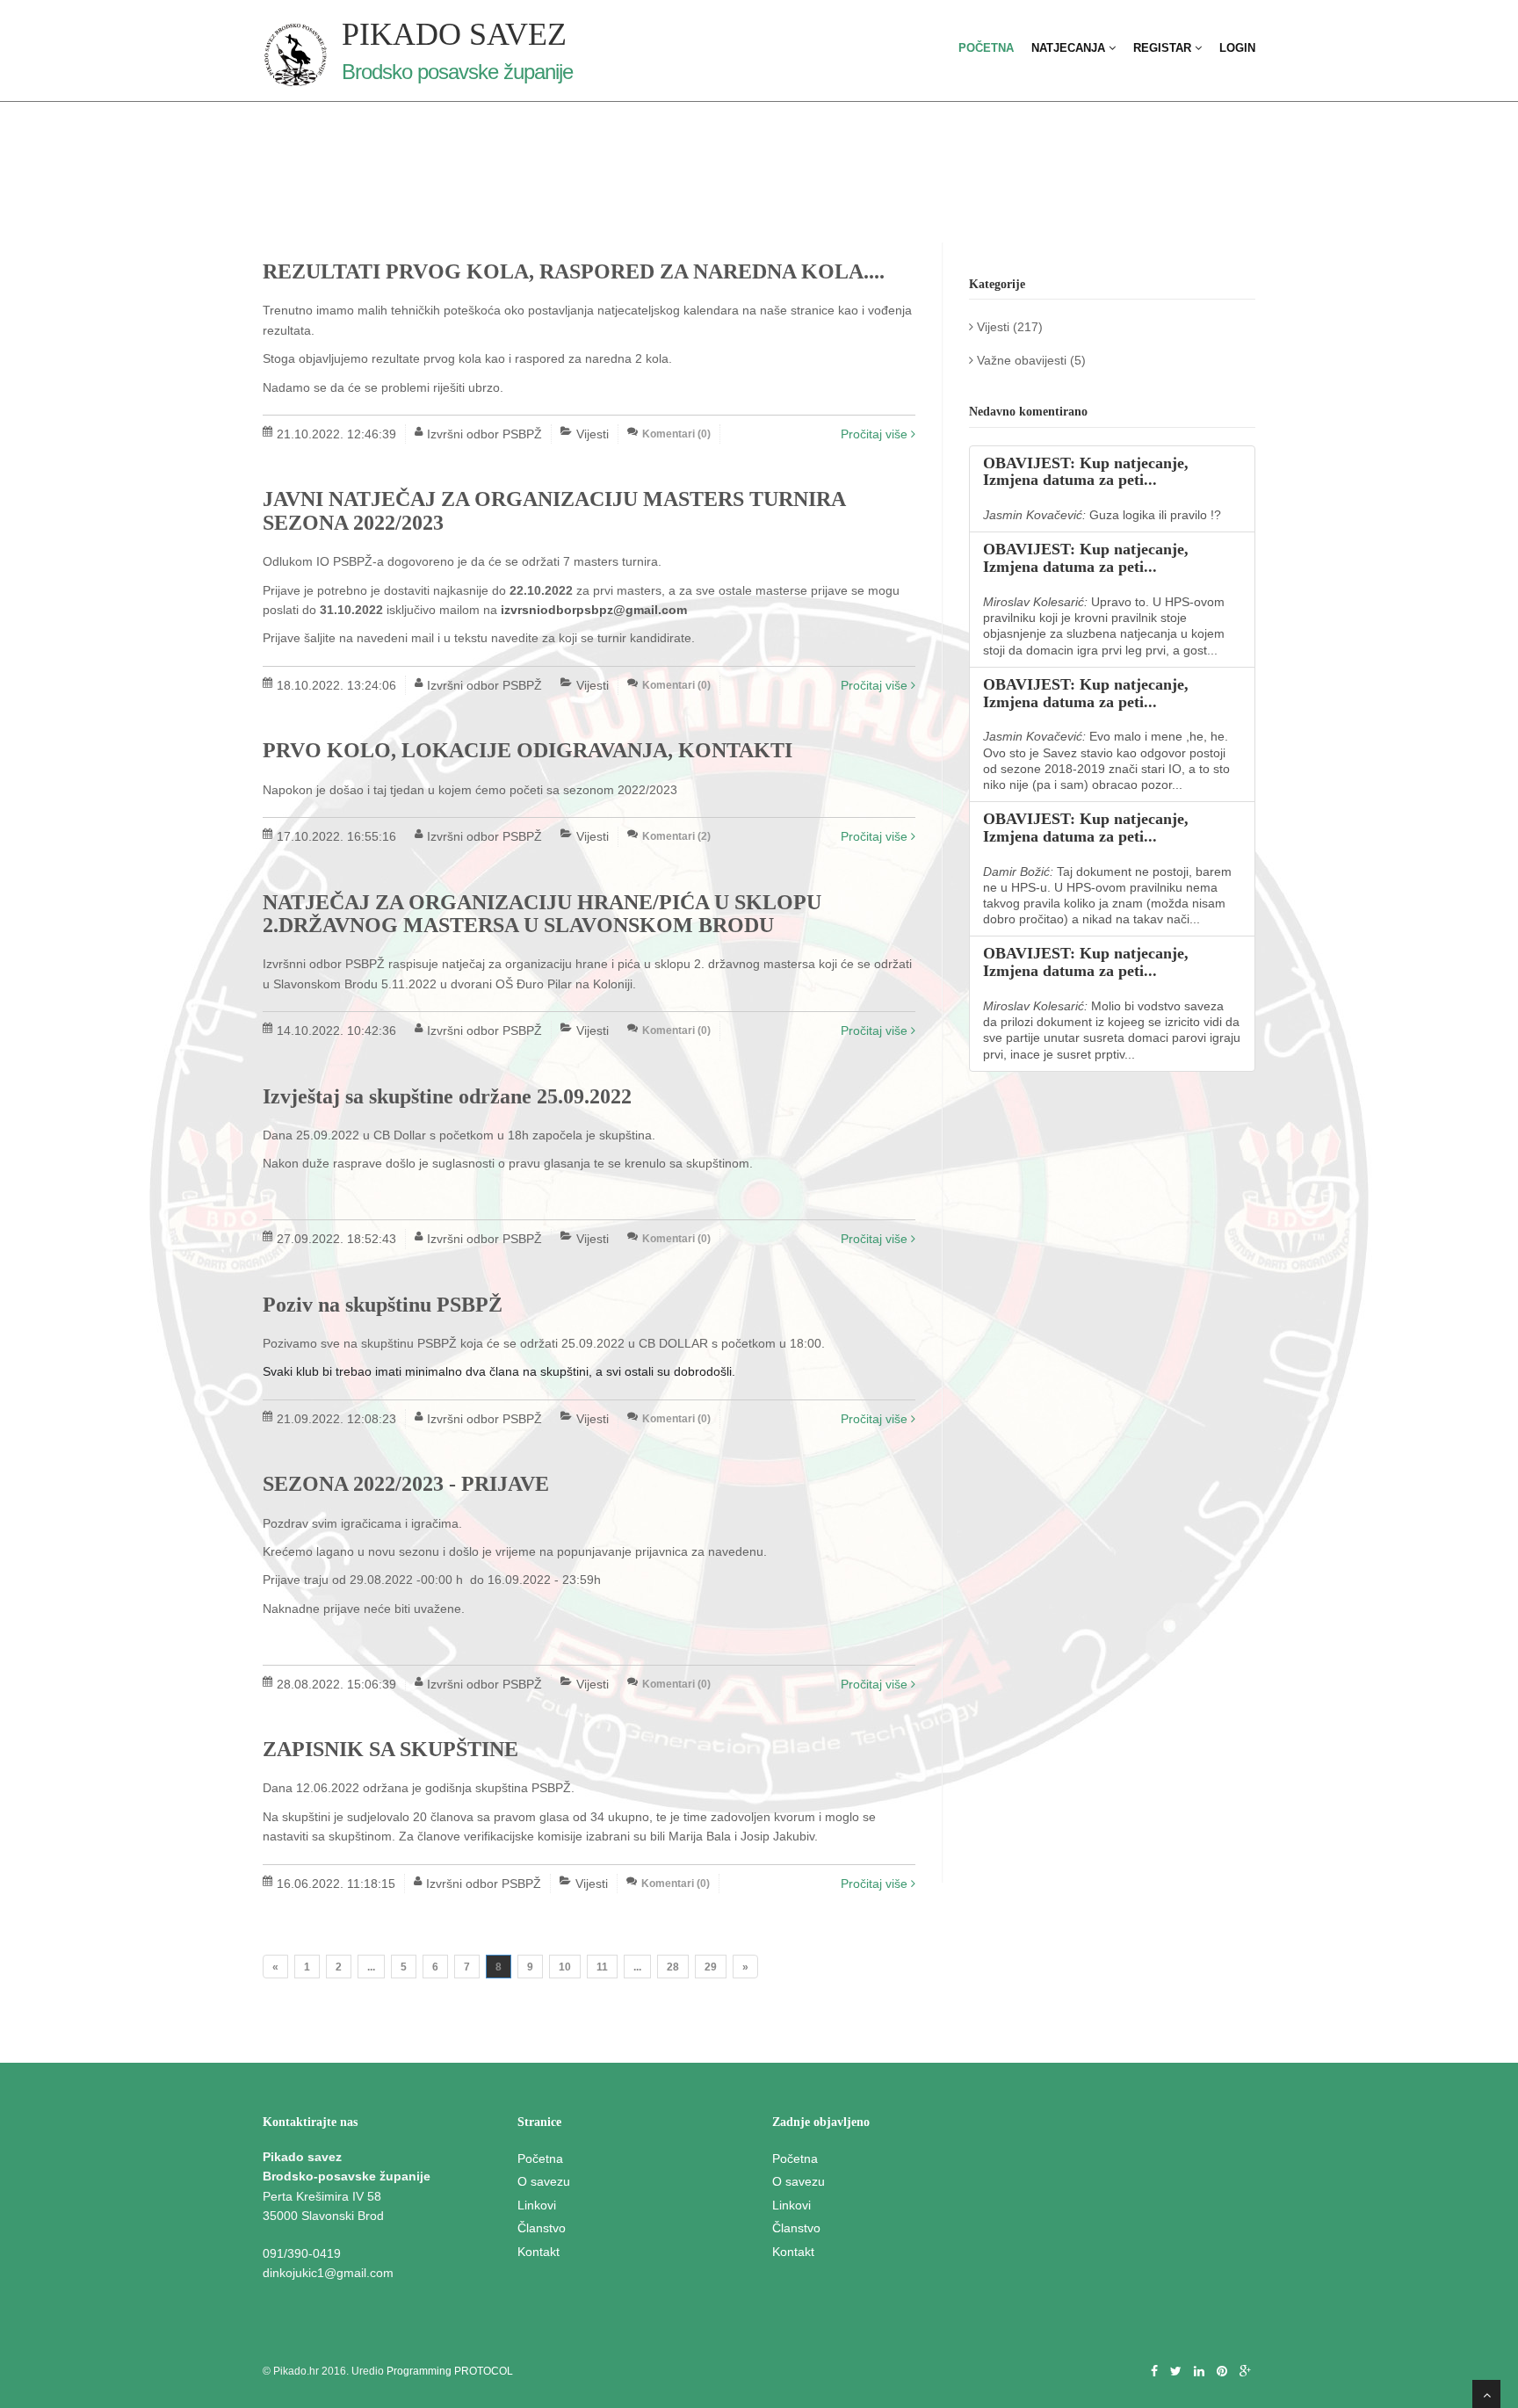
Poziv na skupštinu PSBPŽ (383, 1305)
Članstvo (542, 2228)
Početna (986, 48)
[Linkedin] (1199, 2371)
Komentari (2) (676, 836)
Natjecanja (1070, 48)
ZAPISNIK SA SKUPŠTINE (390, 1749)
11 (602, 1967)
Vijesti (991, 327)
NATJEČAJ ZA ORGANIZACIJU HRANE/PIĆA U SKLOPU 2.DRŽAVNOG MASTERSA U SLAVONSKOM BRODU (542, 914)
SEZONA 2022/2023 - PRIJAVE (406, 1484)
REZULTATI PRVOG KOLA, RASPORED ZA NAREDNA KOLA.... (574, 271)
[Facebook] (1154, 2371)
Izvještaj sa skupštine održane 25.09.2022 (447, 1096)
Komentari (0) (676, 434)
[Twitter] (1176, 2371)
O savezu (544, 2181)
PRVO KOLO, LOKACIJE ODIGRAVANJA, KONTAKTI (528, 750)
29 (711, 1967)
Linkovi (537, 2205)
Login (1237, 48)
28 (673, 1967)
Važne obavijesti (1020, 360)
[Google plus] (1245, 2371)
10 (565, 1967)
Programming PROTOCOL (450, 2371)
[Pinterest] (1222, 2371)
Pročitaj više (876, 434)
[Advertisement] (1112, 1773)
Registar (1164, 48)
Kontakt (539, 2252)
